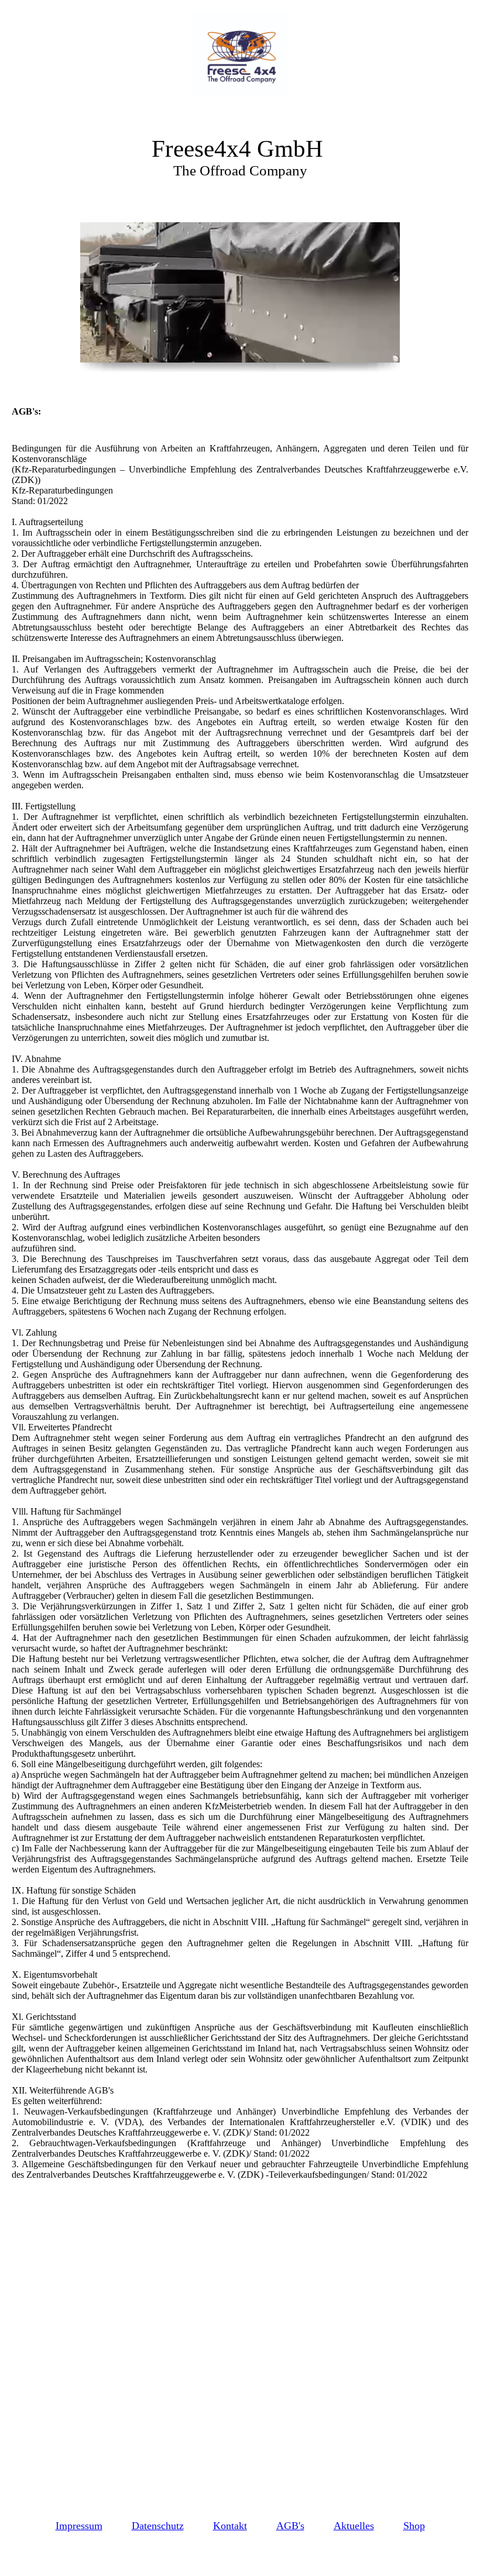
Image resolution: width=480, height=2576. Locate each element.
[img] (240, 54)
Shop (414, 2526)
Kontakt (230, 2526)
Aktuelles (354, 2526)
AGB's (290, 2526)
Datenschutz (158, 2526)
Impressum (79, 2526)
